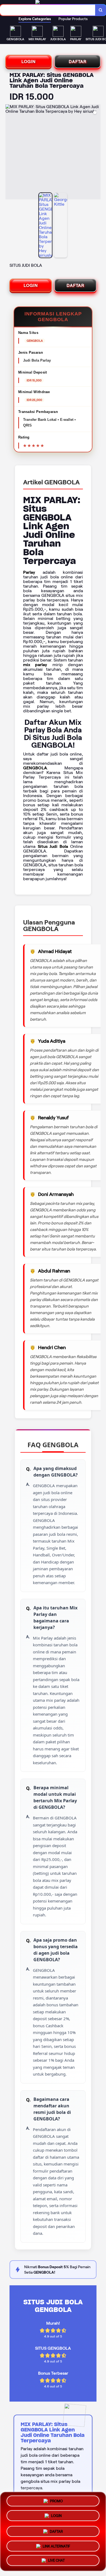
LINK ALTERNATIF (56, 2544)
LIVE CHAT (56, 2559)
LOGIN (29, 62)
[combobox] (48, 10)
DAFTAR (78, 62)
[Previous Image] (10, 153)
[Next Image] (96, 153)
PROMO (56, 2501)
